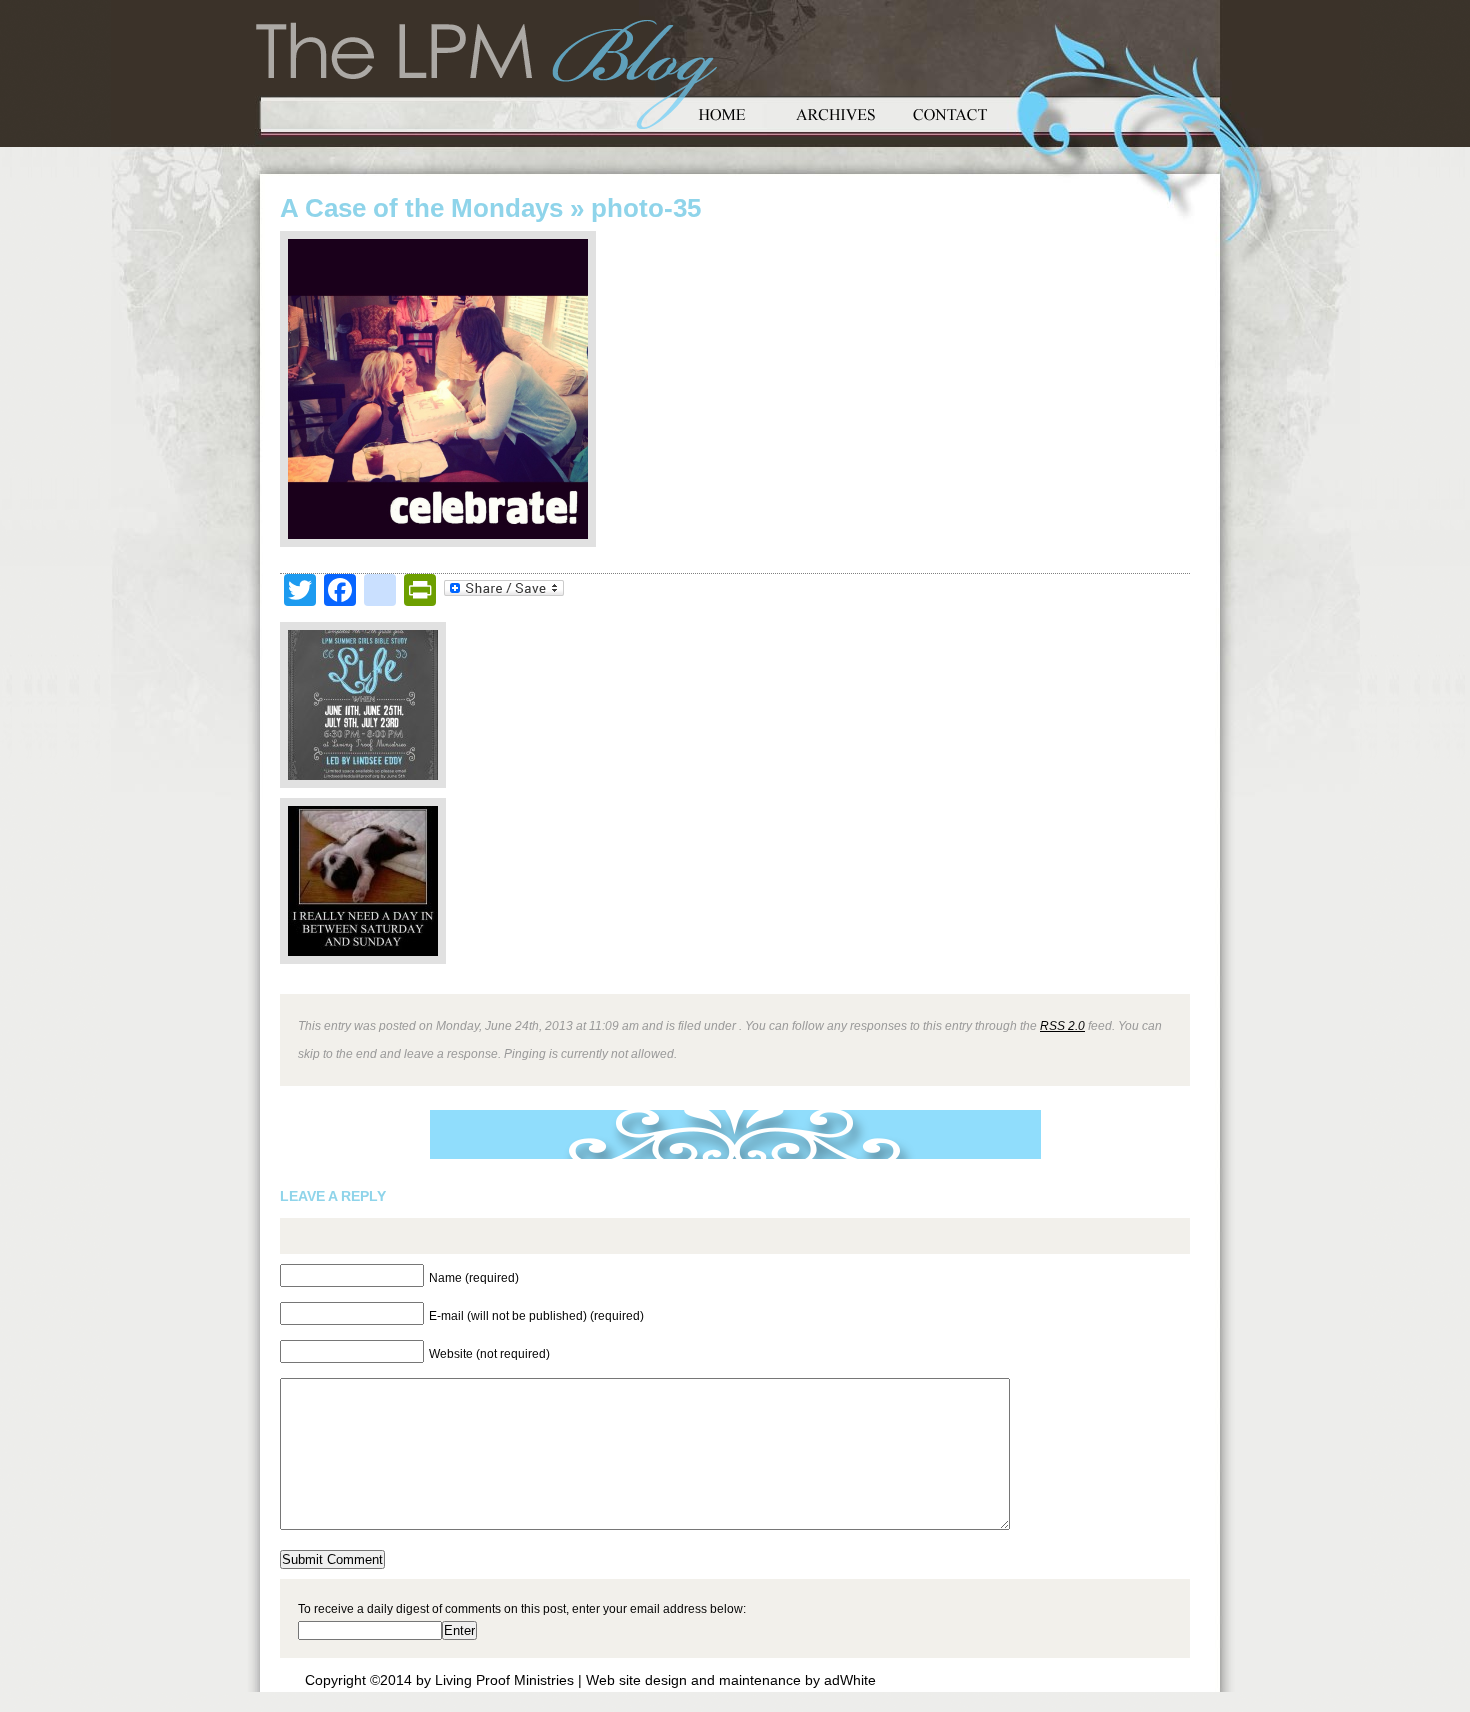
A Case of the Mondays (421, 208)
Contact (950, 112)
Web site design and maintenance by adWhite (731, 1680)
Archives (836, 112)
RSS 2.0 (1062, 1025)
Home (722, 112)
